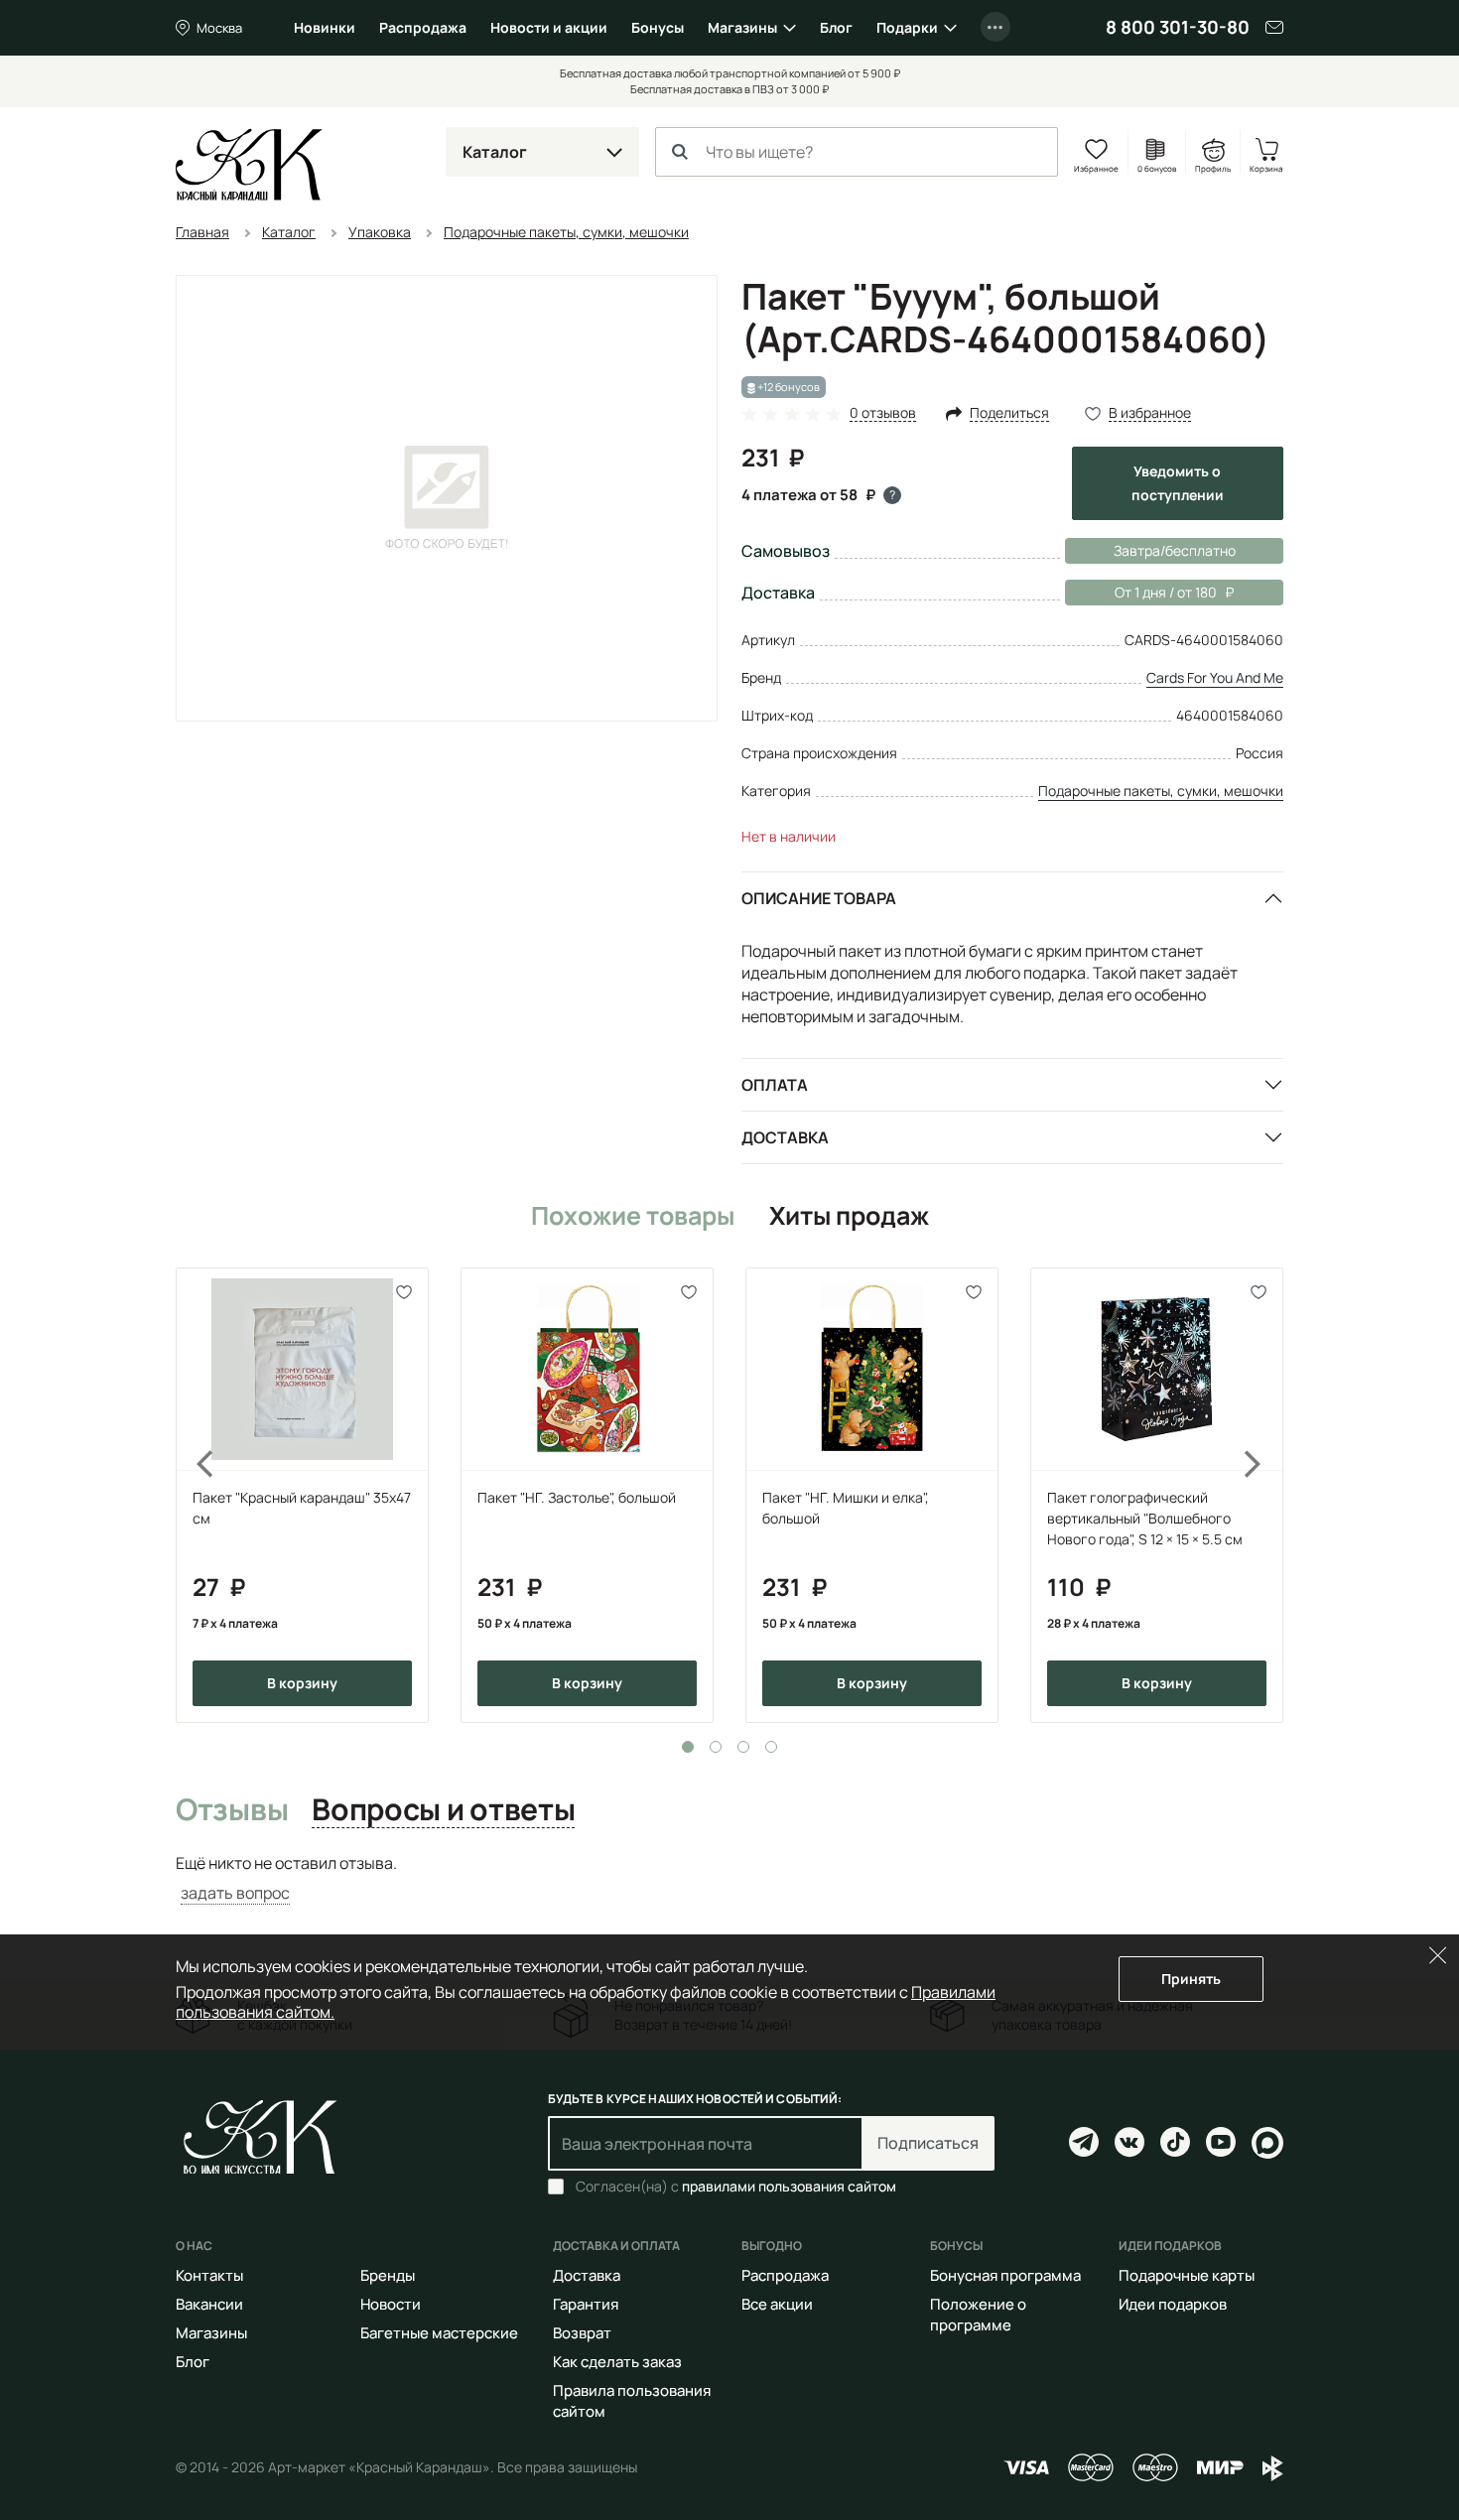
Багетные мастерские (439, 2333)
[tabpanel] (302, 1495)
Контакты (209, 2275)
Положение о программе (978, 2315)
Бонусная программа (1005, 2275)
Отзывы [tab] (232, 1810)
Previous (194, 1495)
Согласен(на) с (736, 2187)
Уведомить (1178, 483)
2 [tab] (716, 1747)
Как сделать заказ (617, 2362)
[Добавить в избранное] (404, 1292)
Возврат (582, 2333)
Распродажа (423, 27)
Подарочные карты (1187, 2275)
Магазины (742, 27)
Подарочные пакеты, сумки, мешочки (1161, 791)
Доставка (785, 1137)
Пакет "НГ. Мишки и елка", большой (846, 1508)
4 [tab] (771, 1747)
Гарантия (586, 2304)
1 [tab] (688, 1747)
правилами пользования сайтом (789, 2186)
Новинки (325, 27)
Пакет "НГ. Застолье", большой (577, 1497)
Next (1265, 1495)
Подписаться (928, 2143)
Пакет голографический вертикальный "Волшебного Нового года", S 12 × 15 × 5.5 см (1145, 1518)
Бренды (388, 2275)
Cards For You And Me (1215, 677)
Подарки (907, 27)
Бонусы (658, 27)
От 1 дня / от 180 (1141, 592)
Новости (391, 2304)
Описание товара (819, 898)
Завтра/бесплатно (1175, 550)
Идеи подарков (1173, 2304)
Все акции (777, 2304)
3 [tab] (743, 1747)
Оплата (775, 1085)
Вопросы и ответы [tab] (443, 1810)
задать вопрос (235, 1893)
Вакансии (209, 2304)
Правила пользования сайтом (632, 2401)
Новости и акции (549, 27)
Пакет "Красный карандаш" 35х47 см (302, 1508)
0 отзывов (883, 413)
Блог (836, 27)
